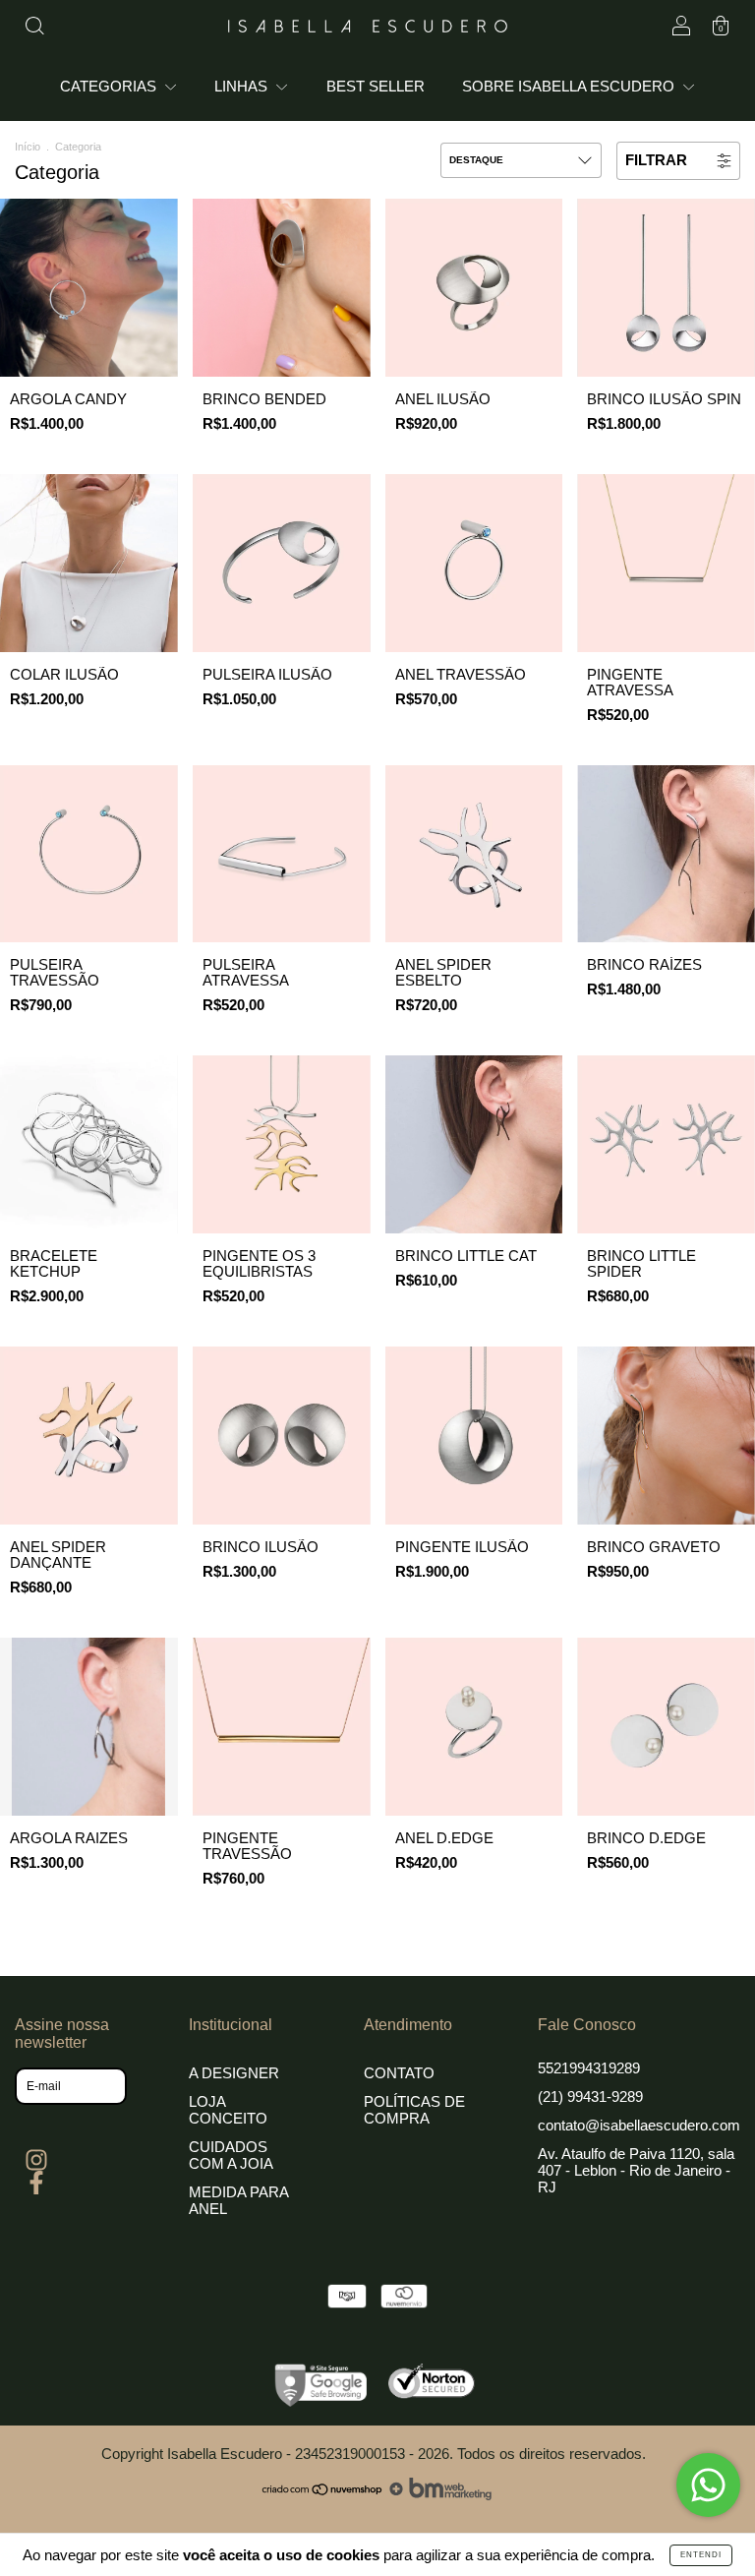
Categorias (110, 86)
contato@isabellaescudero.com (639, 2125)
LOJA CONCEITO (228, 2110)
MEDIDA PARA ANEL (238, 2200)
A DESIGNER (234, 2073)
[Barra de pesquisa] (34, 28)
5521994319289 (589, 2068)
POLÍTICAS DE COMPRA (414, 2110)
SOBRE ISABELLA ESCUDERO (570, 86)
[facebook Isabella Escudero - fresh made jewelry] (36, 2184)
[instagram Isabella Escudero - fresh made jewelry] (36, 2160)
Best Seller (376, 86)
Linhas (243, 86)
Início (28, 147)
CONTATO (399, 2073)
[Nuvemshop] (323, 2495)
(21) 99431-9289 (590, 2097)
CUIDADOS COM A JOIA (231, 2155)
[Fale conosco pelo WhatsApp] (708, 2485)
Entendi (701, 2555)
